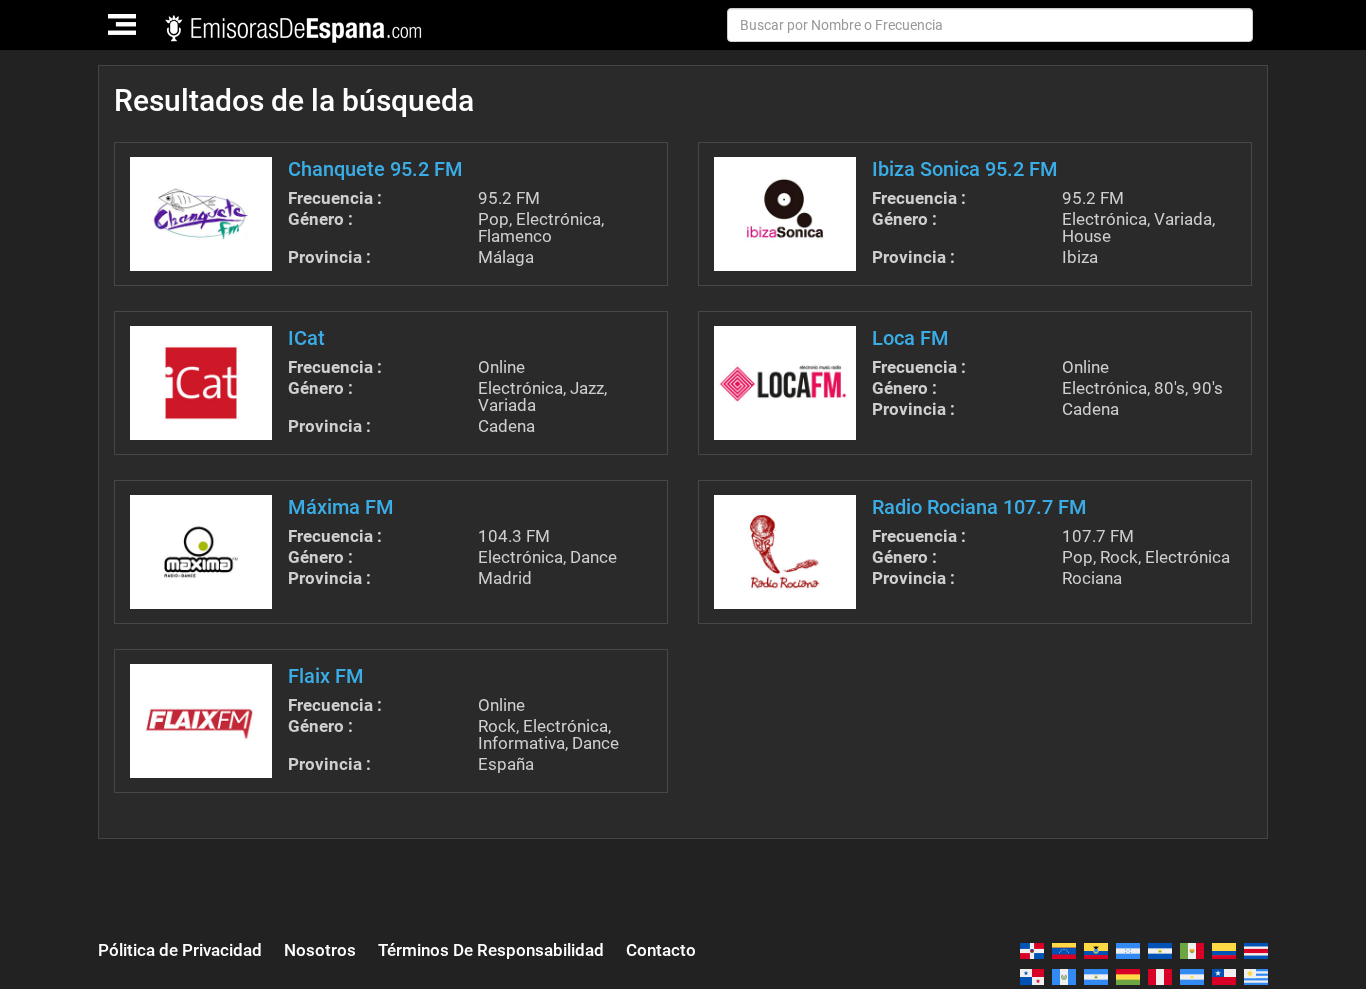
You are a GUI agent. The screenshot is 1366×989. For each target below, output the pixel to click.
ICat (306, 338)
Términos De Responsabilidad (491, 950)
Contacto (661, 950)
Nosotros (320, 950)
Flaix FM (326, 676)
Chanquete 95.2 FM (375, 169)
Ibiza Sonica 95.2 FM (965, 169)
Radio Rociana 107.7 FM (979, 507)
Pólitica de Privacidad (180, 950)
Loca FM (910, 338)
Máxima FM (341, 507)
